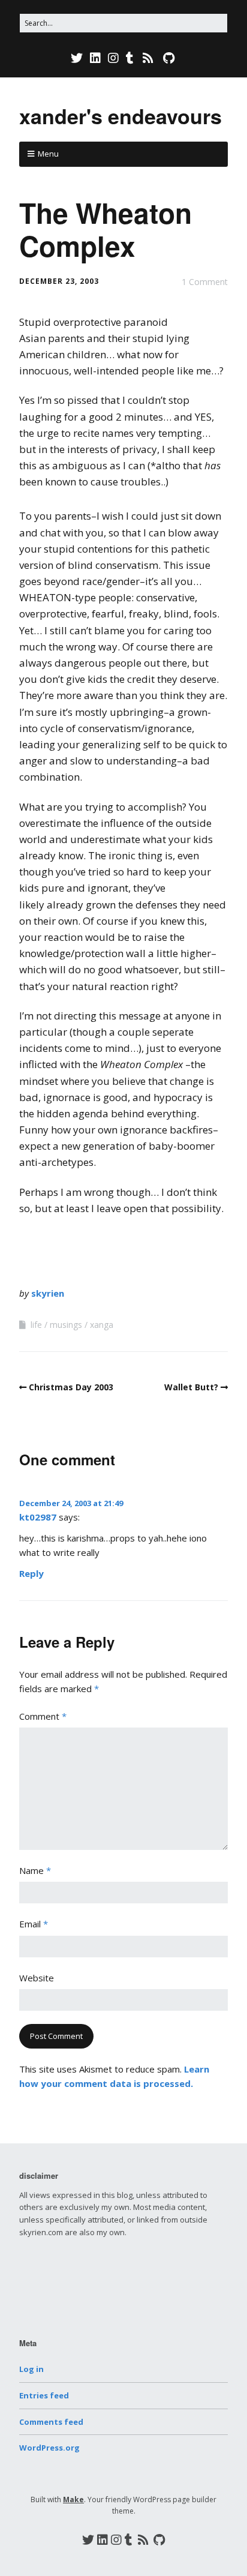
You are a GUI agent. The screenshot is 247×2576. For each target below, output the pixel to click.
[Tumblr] (130, 58)
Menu (48, 154)
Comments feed (51, 2422)
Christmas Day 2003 (71, 1387)
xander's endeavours (121, 116)
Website (37, 1978)
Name (35, 1870)
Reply (31, 1573)
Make (73, 2499)
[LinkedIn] (95, 58)
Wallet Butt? (191, 1387)
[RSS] (148, 58)
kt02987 (38, 1517)
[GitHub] (169, 58)
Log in (31, 2369)
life (36, 1325)
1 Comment (205, 282)
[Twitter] (78, 58)
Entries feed (44, 2395)
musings (66, 1325)
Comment (43, 1716)
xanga (102, 1325)
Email (34, 1924)
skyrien (48, 1293)
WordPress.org (49, 2448)
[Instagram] (113, 58)
